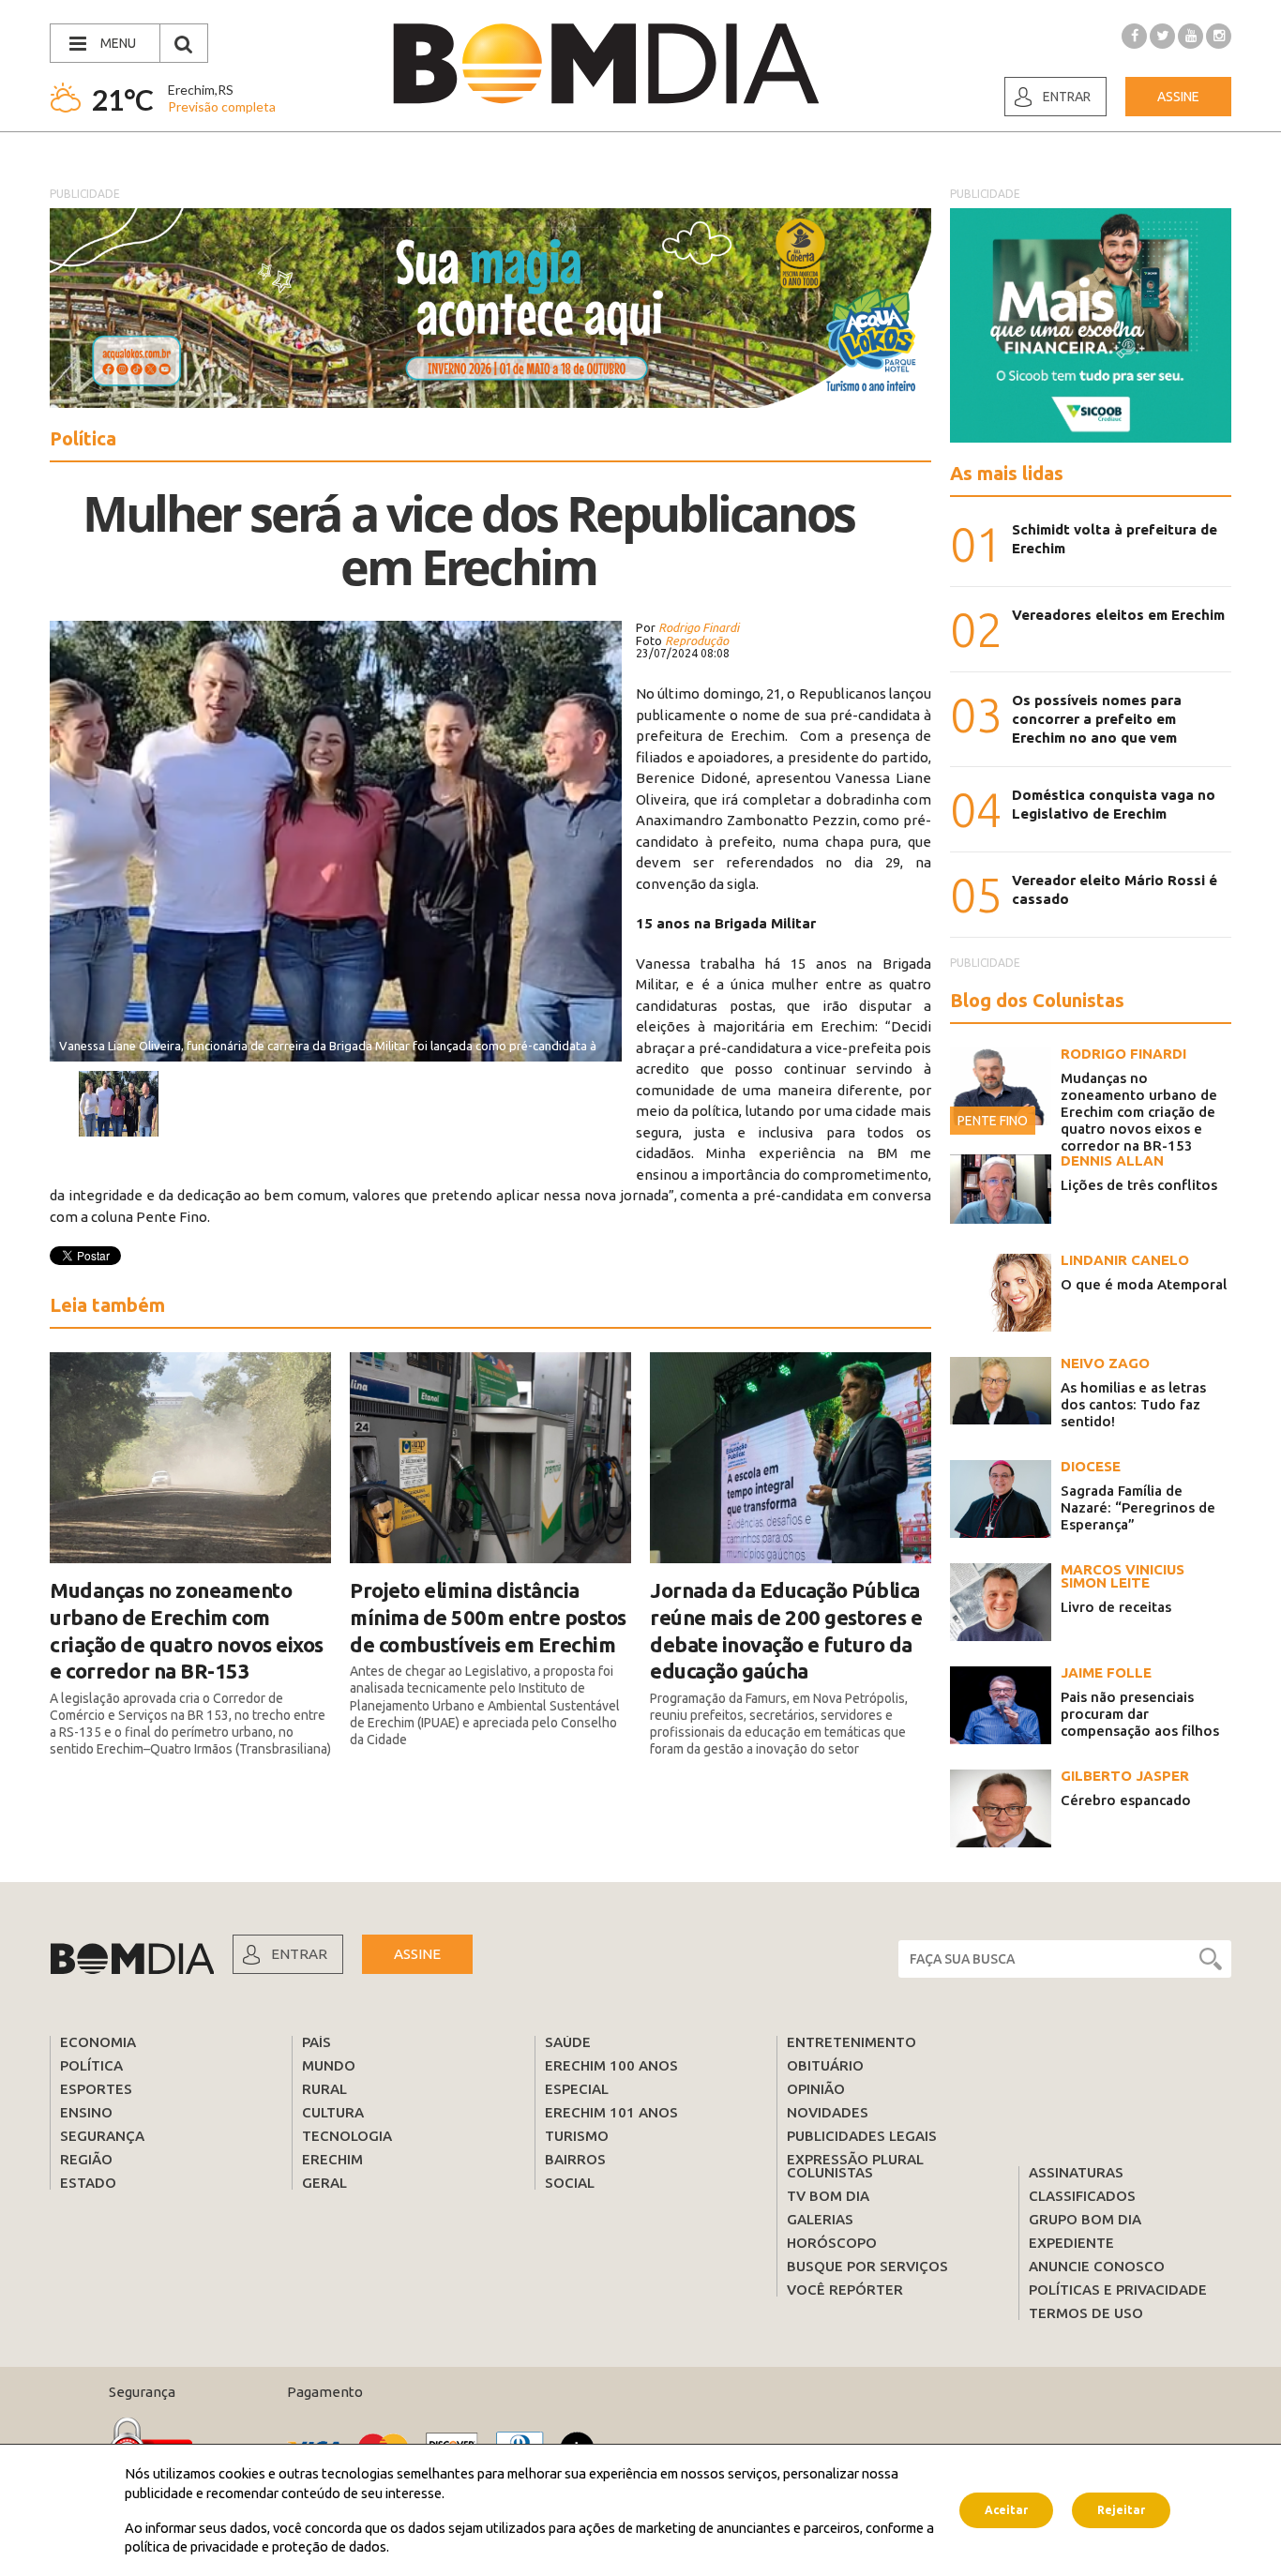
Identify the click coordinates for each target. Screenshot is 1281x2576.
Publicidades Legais (862, 2136)
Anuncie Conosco (1097, 2266)
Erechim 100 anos (611, 2065)
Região (86, 2159)
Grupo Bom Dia (1085, 2219)
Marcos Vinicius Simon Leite (1123, 1576)
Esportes (96, 2089)
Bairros (575, 2159)
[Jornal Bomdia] (606, 64)
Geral (324, 2183)
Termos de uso (1086, 2313)
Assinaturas (1076, 2172)
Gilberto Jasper (1125, 1776)
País (316, 2042)
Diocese (1091, 1466)
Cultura (333, 2112)
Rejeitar (1121, 2510)
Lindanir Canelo (1125, 1260)
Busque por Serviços (867, 2266)
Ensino (86, 2112)
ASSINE (417, 1954)
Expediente (1071, 2243)
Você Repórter (845, 2290)
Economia (98, 2042)
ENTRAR (299, 1954)
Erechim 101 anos (611, 2112)
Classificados (1082, 2196)
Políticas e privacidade (1118, 2290)
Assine (1178, 97)
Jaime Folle (1106, 1672)
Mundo (329, 2065)
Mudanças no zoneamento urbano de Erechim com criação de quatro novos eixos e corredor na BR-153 (187, 1630)
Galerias (820, 2219)
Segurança (102, 2136)
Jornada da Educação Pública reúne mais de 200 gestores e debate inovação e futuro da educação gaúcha (786, 1630)
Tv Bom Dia (828, 2196)
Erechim (332, 2159)
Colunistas (830, 2172)
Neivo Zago (1105, 1363)
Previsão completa (222, 106)
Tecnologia (347, 2136)
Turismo (577, 2136)
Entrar (1067, 97)
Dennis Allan (1112, 1160)
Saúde (568, 2042)
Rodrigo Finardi (1123, 1054)
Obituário (825, 2065)
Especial (577, 2089)
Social (570, 2183)
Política (91, 2065)
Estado (88, 2183)
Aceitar (1006, 2510)
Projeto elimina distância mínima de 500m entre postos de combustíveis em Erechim (488, 1617)
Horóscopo (832, 2243)
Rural (324, 2089)
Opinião (816, 2089)
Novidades (828, 2112)
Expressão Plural (855, 2159)
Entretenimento (851, 2042)
